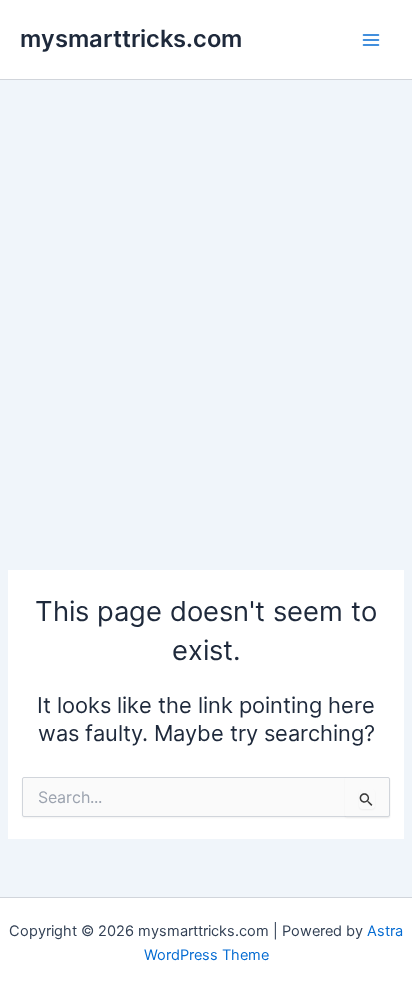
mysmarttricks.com (131, 38)
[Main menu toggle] (371, 40)
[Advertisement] (206, 296)
